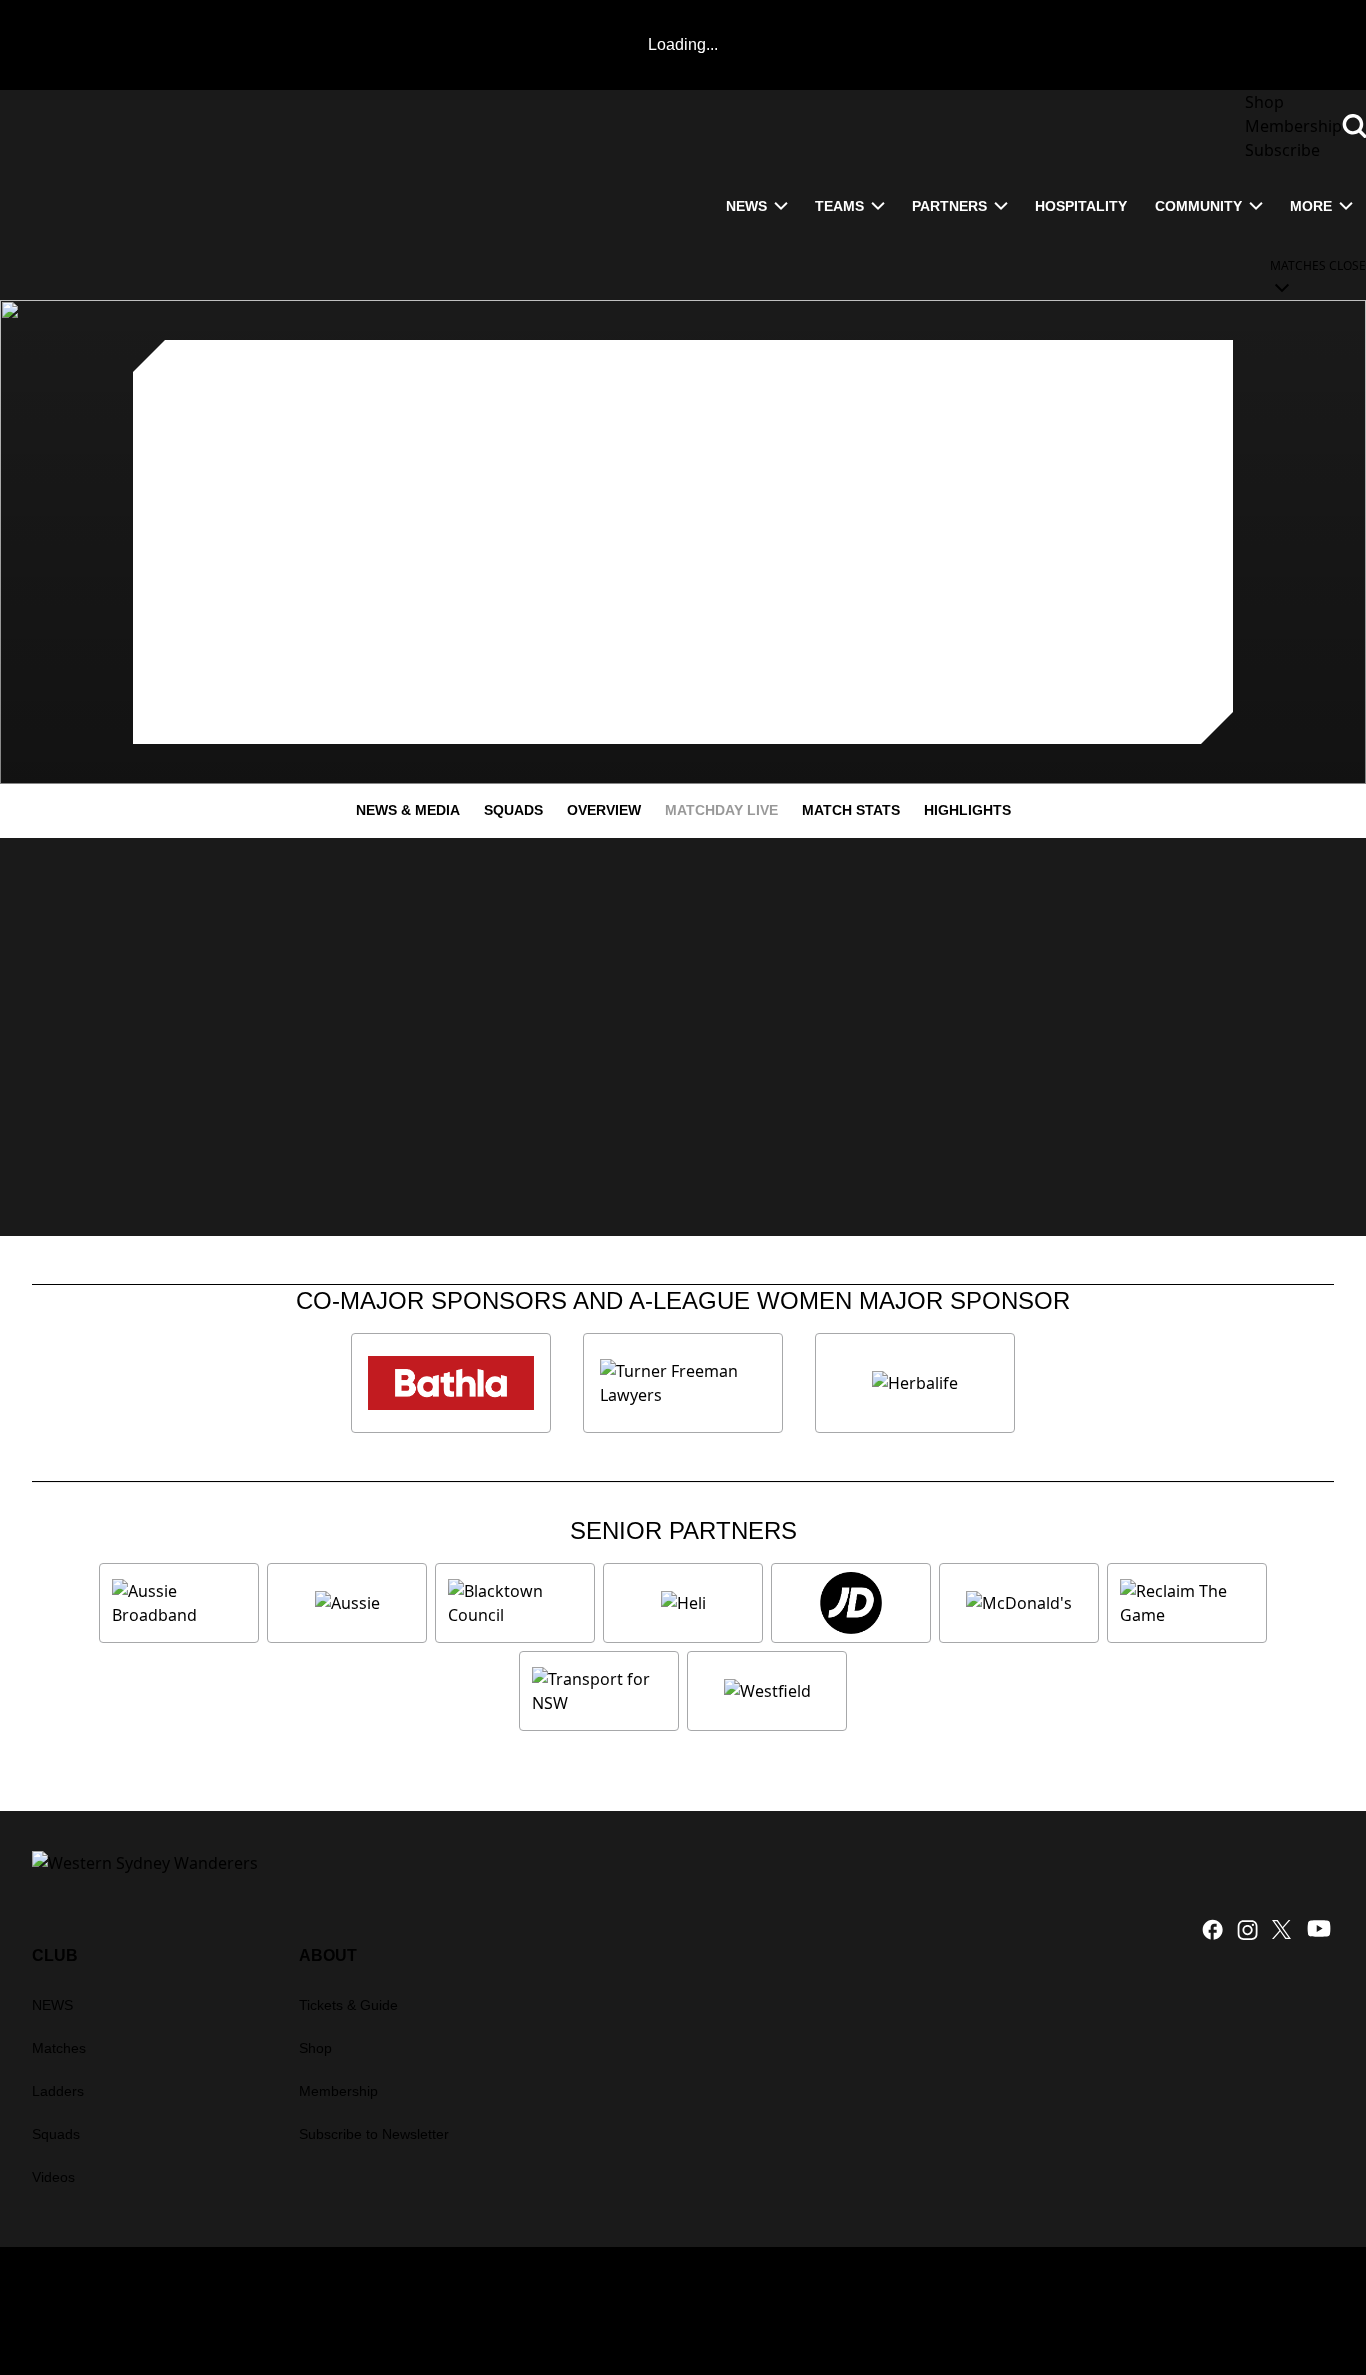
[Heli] (683, 1603)
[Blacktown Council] (515, 1603)
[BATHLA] (451, 1383)
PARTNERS (949, 206)
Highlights (967, 810)
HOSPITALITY (1081, 206)
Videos (53, 2177)
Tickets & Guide (348, 2005)
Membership (338, 2091)
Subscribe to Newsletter (374, 2134)
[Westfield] (767, 1691)
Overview (604, 810)
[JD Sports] (851, 1603)
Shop (315, 2048)
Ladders (58, 2091)
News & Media (408, 810)
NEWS (746, 206)
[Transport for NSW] (599, 1691)
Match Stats (851, 810)
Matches (59, 2048)
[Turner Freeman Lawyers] (683, 1383)
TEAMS (839, 206)
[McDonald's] (1019, 1603)
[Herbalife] (915, 1383)
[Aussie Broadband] (179, 1603)
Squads (513, 810)
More (1311, 206)
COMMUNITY (1198, 206)
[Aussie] (347, 1603)
